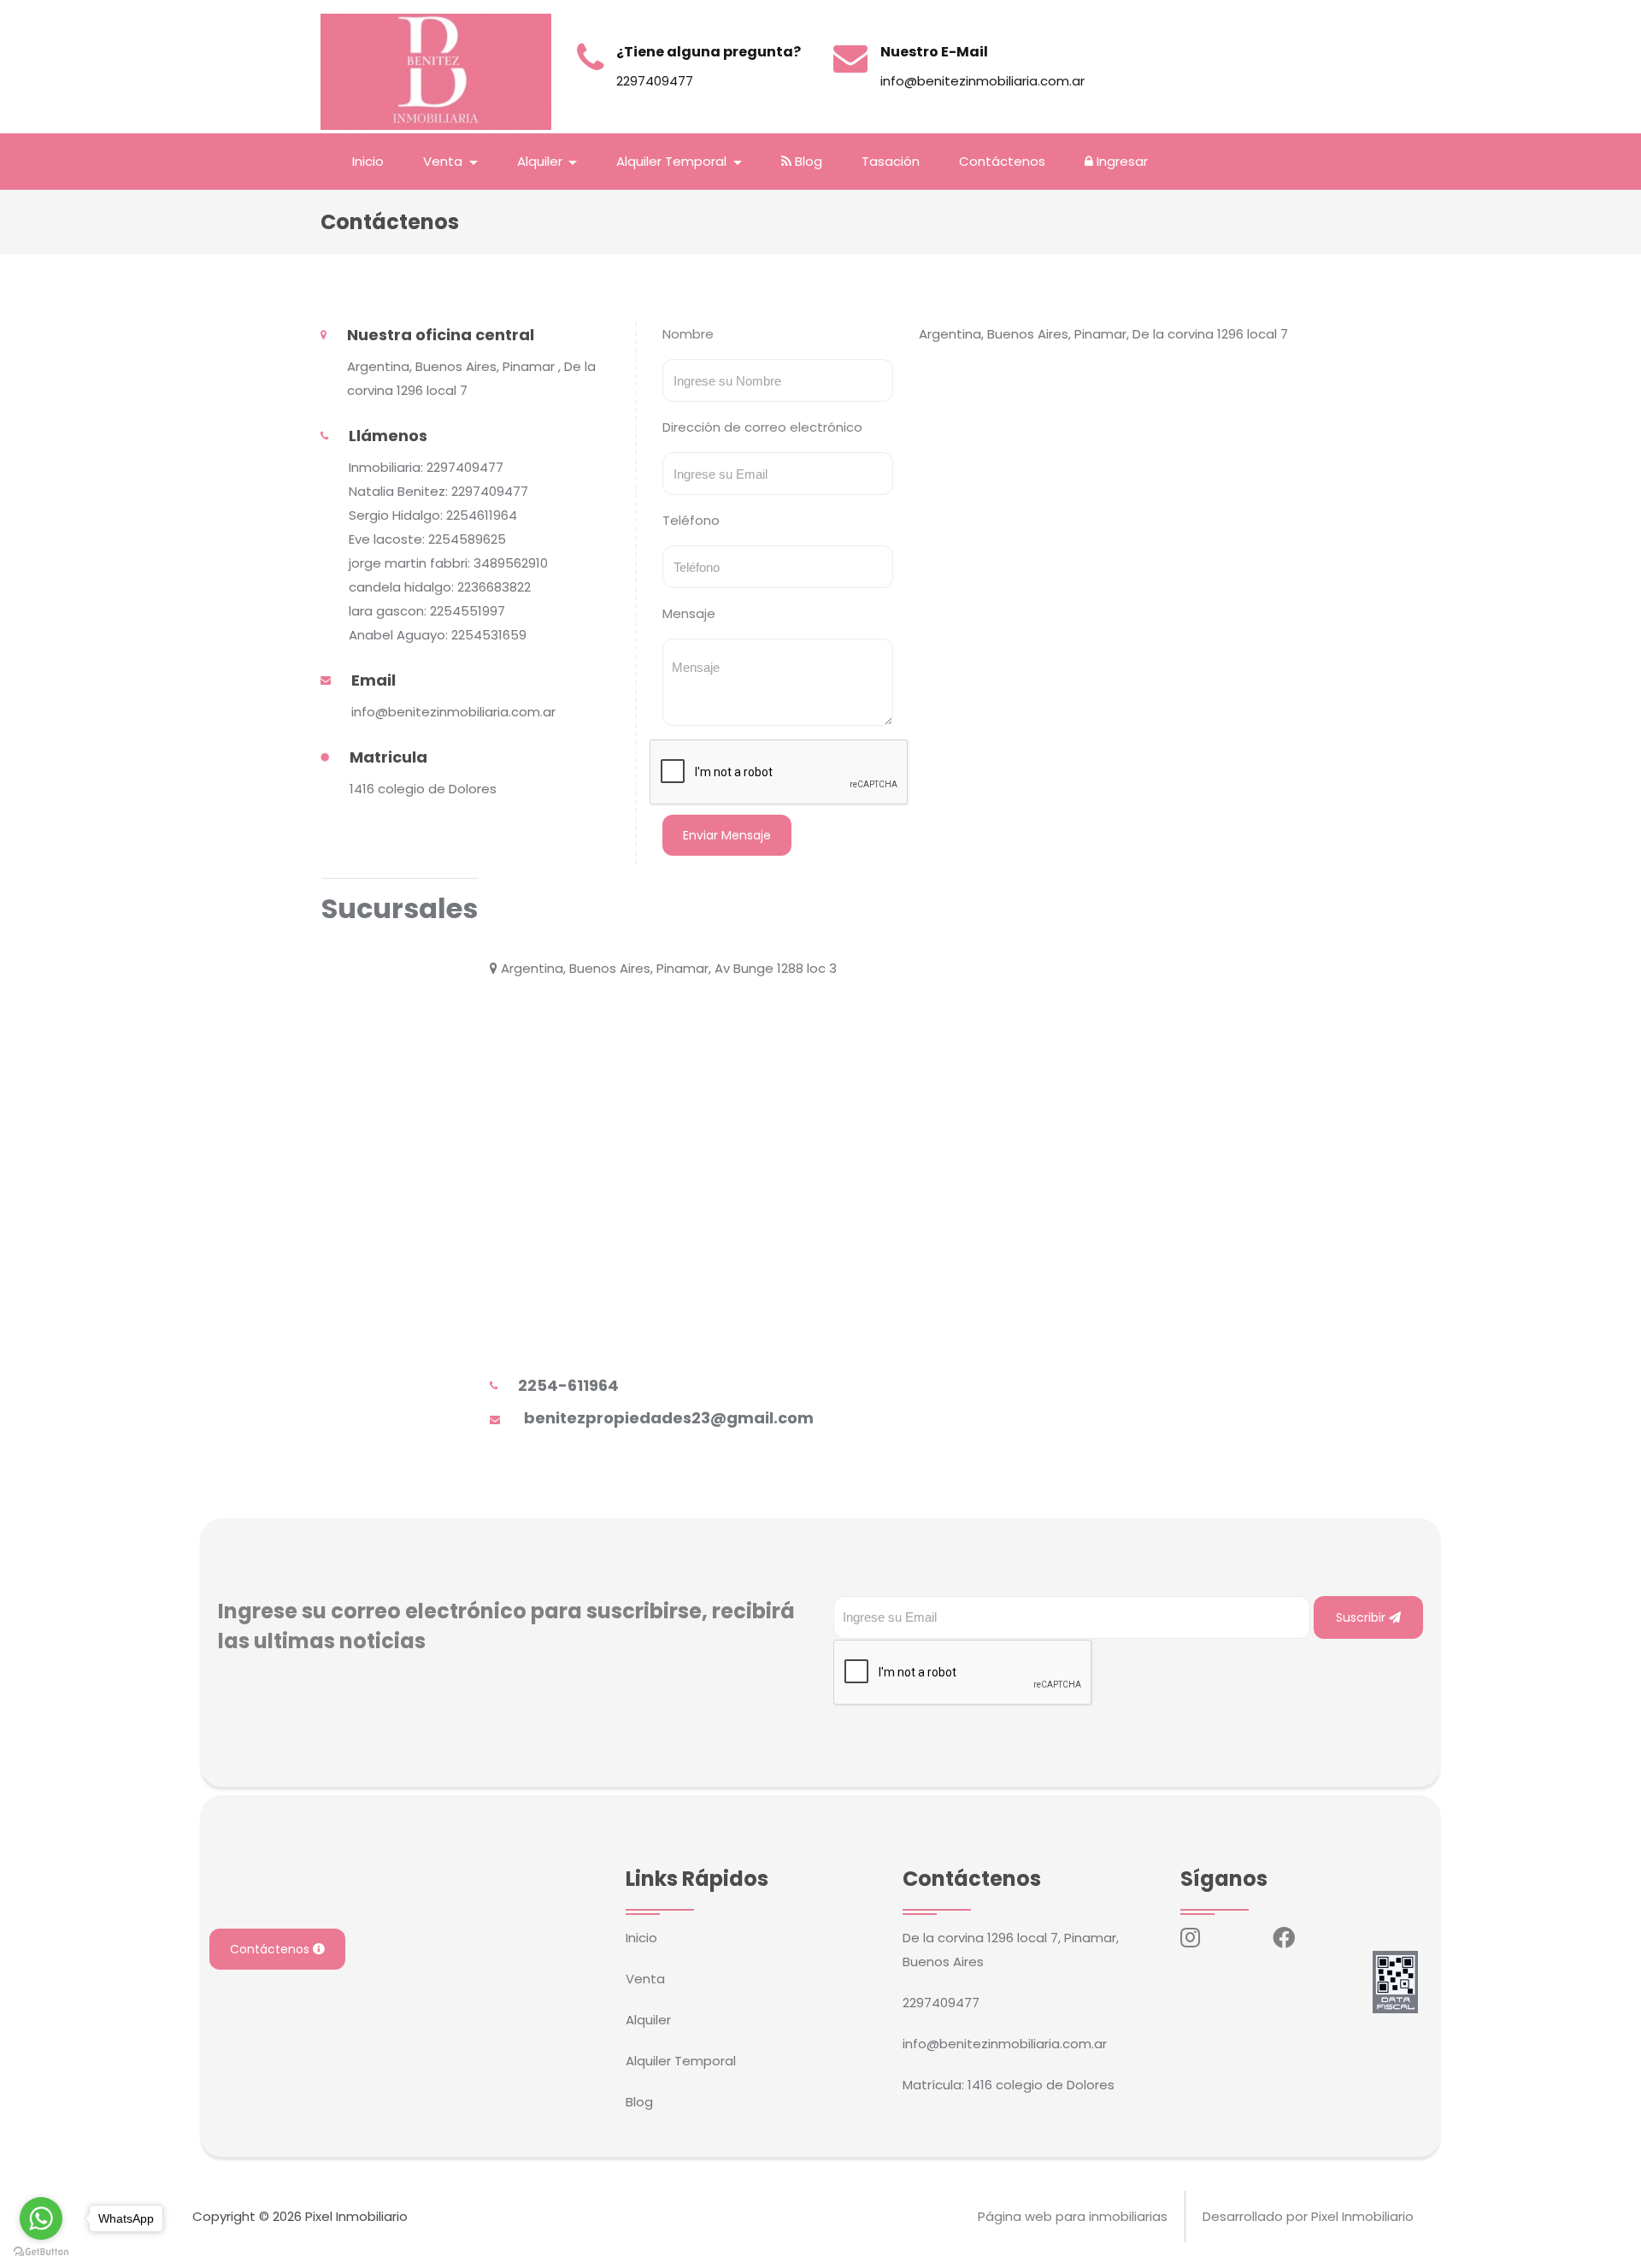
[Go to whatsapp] (41, 2218)
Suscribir (1362, 1617)
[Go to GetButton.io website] (41, 2251)
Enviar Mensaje (727, 835)
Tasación (891, 161)
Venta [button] (444, 161)
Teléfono (691, 520)
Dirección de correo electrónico (762, 427)
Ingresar (1120, 161)
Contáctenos (1002, 161)
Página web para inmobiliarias (1073, 2216)
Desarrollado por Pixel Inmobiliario (1308, 2216)
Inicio (368, 161)
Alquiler (648, 2020)
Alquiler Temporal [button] (673, 161)
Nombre (688, 334)
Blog (807, 161)
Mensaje (689, 613)
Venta (645, 1979)
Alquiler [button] (541, 161)
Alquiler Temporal (681, 2061)
